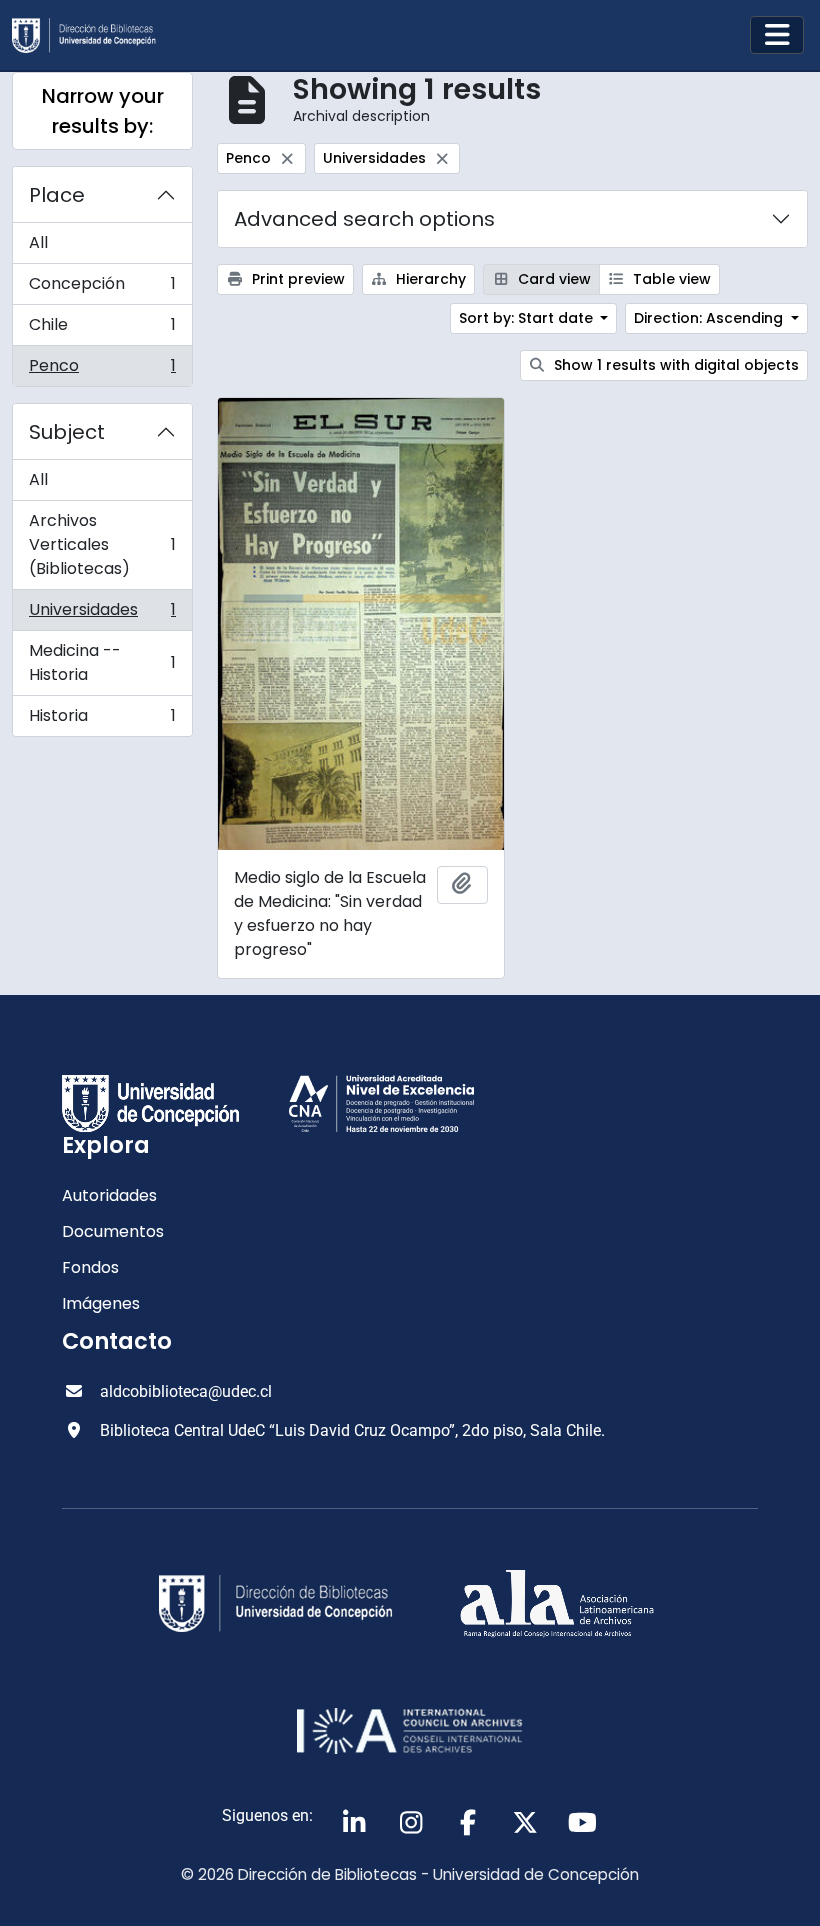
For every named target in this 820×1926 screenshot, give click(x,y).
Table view (670, 279)
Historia (102, 720)
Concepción (102, 288)
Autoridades (109, 1195)
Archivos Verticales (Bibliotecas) (102, 544)
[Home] (92, 35)
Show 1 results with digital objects (674, 365)
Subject (67, 432)
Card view (552, 279)
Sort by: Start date (528, 318)
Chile (102, 329)
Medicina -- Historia (102, 662)
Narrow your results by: (103, 111)
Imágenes (101, 1303)
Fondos (90, 1267)
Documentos (113, 1231)
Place (57, 195)
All (38, 242)
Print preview (296, 279)
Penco (102, 370)
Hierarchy (429, 279)
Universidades (102, 614)
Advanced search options (364, 219)
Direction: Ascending (710, 318)
